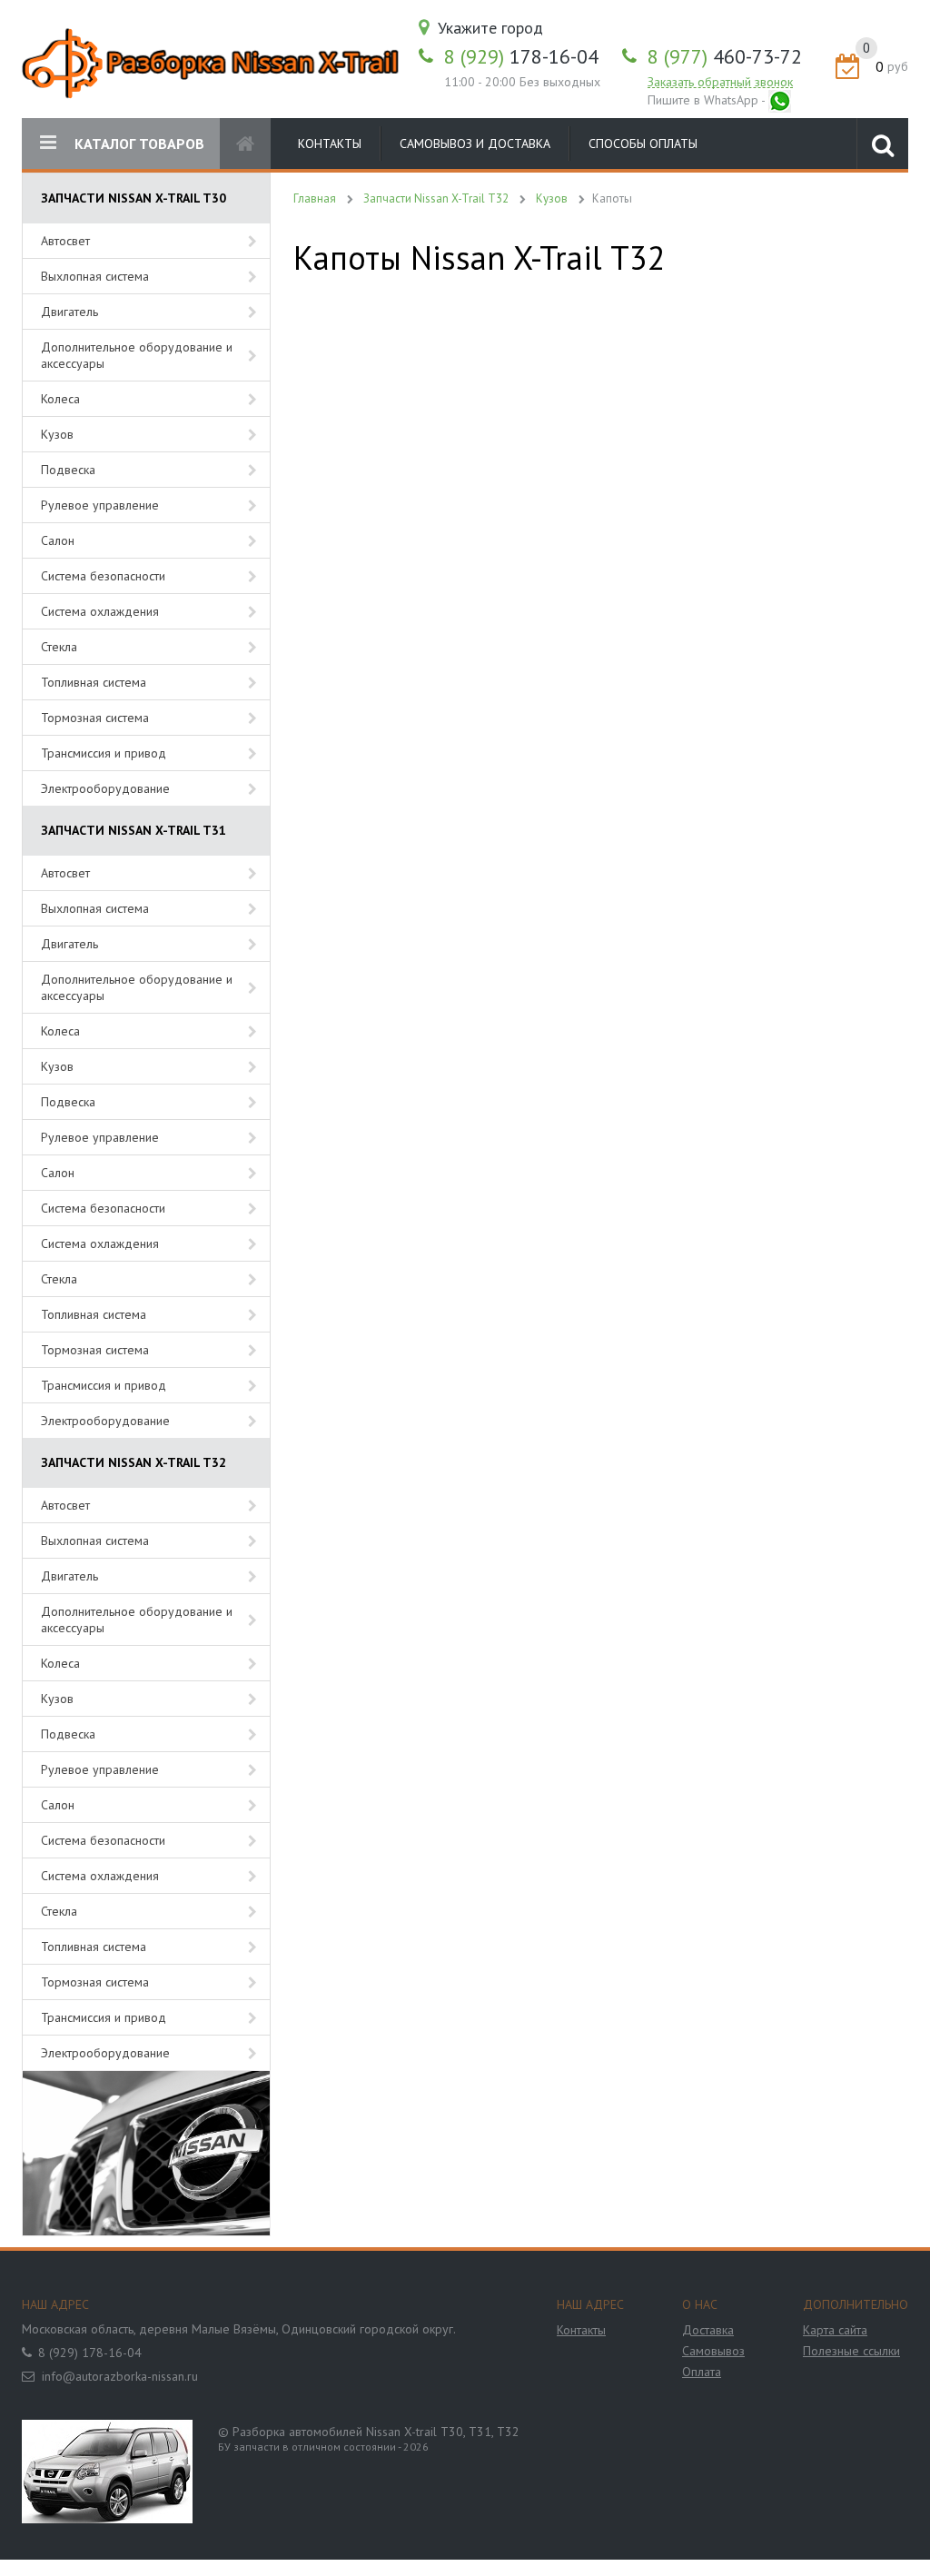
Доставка (708, 2330)
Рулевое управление (100, 505)
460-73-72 (725, 56)
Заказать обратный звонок (720, 82)
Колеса (60, 399)
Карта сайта (835, 2330)
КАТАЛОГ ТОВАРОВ (139, 144)
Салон (58, 540)
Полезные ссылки (851, 2351)
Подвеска (68, 470)
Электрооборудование (105, 788)
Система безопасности (103, 576)
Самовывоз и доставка (475, 144)
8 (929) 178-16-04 (90, 2353)
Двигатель (69, 312)
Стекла (59, 647)
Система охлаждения (100, 611)
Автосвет (65, 241)
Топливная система (94, 682)
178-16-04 (521, 56)
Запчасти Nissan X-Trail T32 (436, 198)
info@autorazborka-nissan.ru (120, 2376)
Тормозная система (95, 718)
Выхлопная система (95, 276)
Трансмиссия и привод (104, 753)
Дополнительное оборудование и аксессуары (137, 355)
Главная (315, 198)
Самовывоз (713, 2351)
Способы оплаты (643, 144)
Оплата (702, 2372)
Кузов (57, 434)
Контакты (330, 144)
